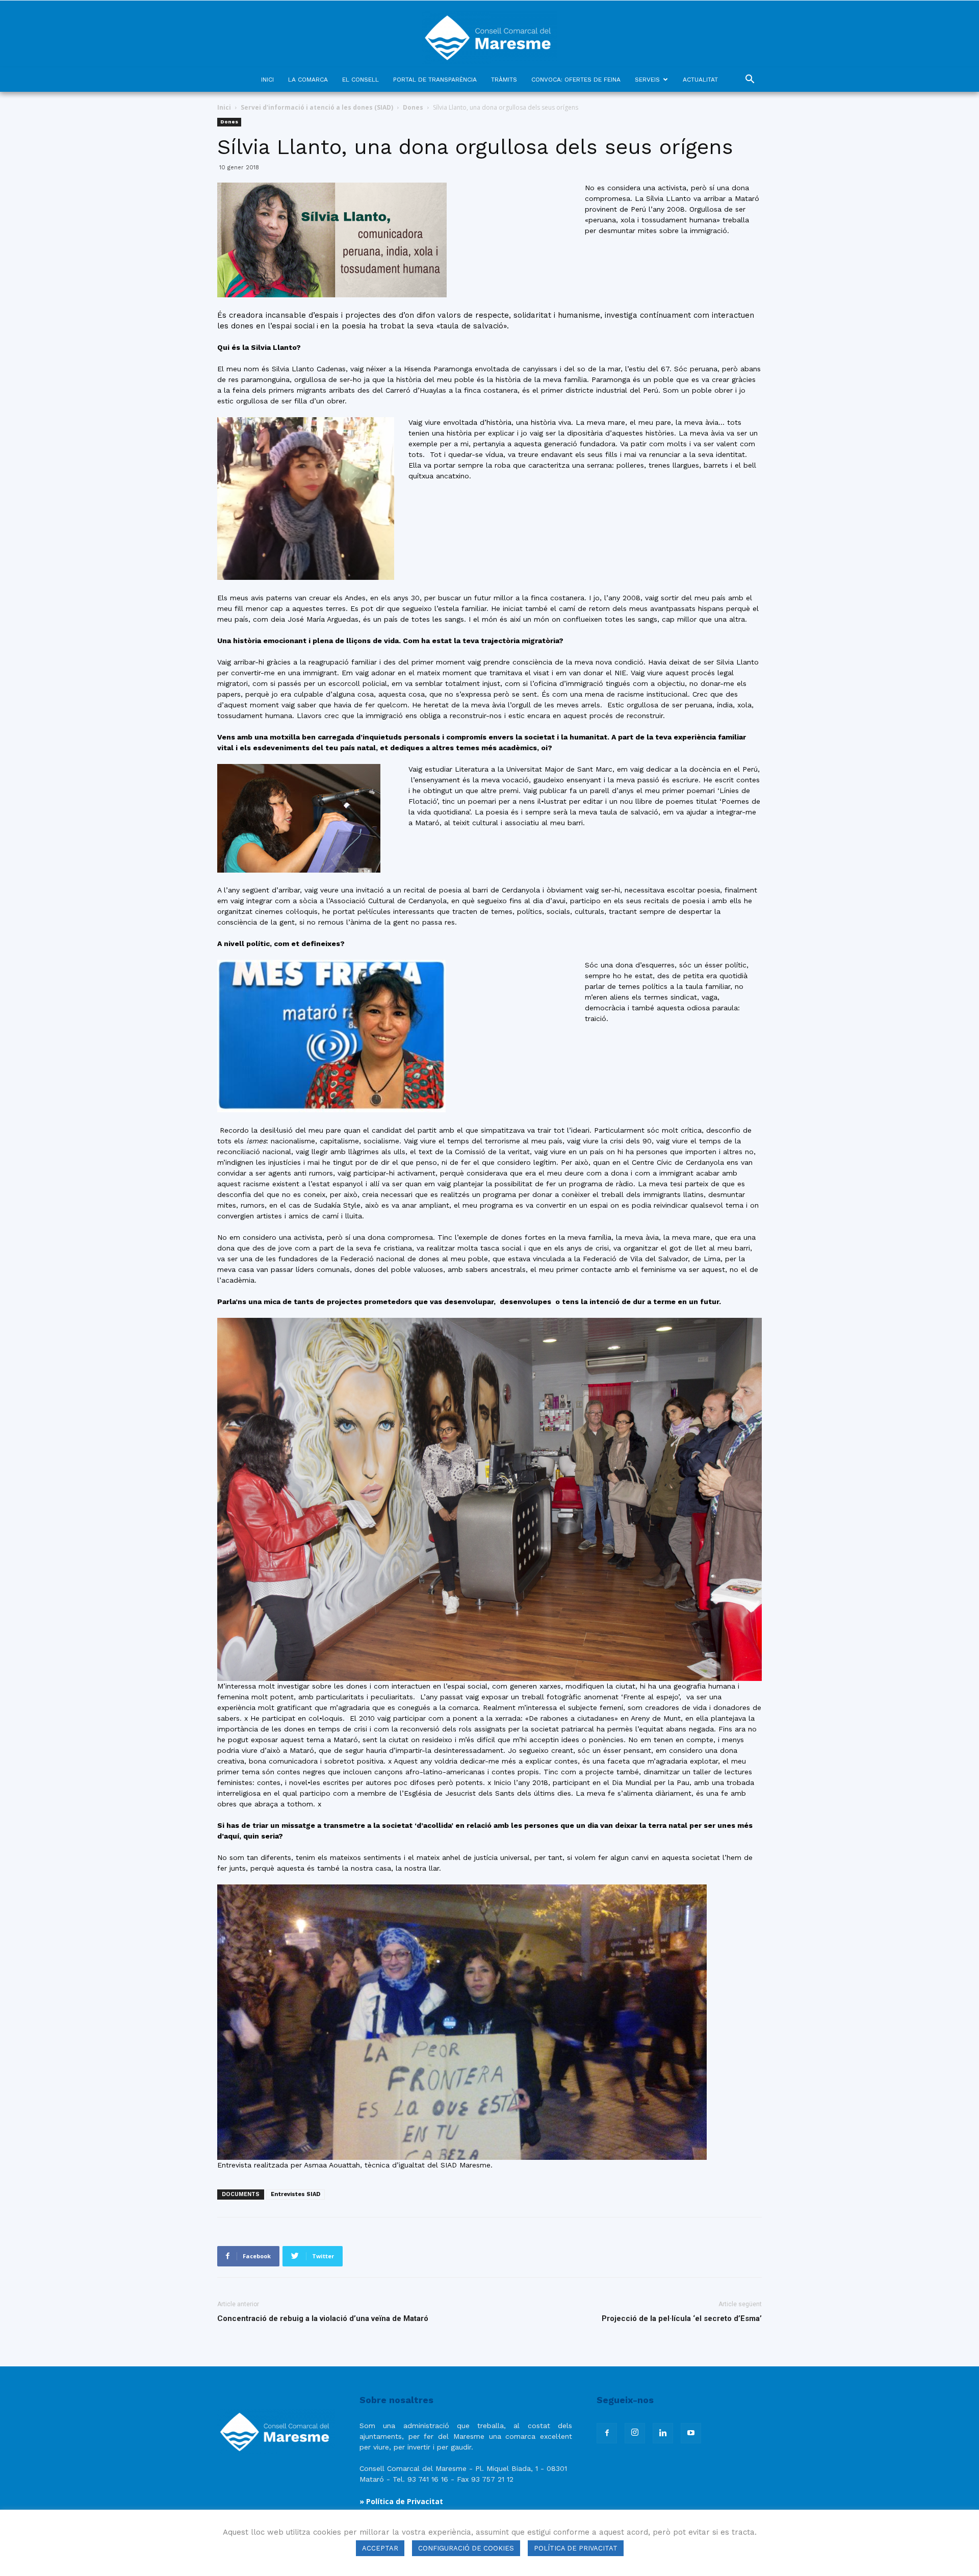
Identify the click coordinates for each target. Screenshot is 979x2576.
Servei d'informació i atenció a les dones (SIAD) (317, 107)
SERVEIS (647, 80)
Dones (413, 107)
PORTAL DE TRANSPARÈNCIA (435, 80)
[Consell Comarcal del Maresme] (489, 34)
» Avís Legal (382, 2514)
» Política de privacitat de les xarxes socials (440, 2526)
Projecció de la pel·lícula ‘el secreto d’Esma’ (682, 2318)
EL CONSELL (360, 80)
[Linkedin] (663, 2433)
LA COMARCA (308, 80)
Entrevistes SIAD (295, 2194)
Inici (224, 107)
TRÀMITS (504, 80)
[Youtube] (691, 2433)
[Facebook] (607, 2433)
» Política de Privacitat (401, 2501)
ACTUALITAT (700, 80)
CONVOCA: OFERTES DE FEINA (576, 80)
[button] (750, 80)
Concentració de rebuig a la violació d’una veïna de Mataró (323, 2318)
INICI (267, 80)
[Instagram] (635, 2433)
